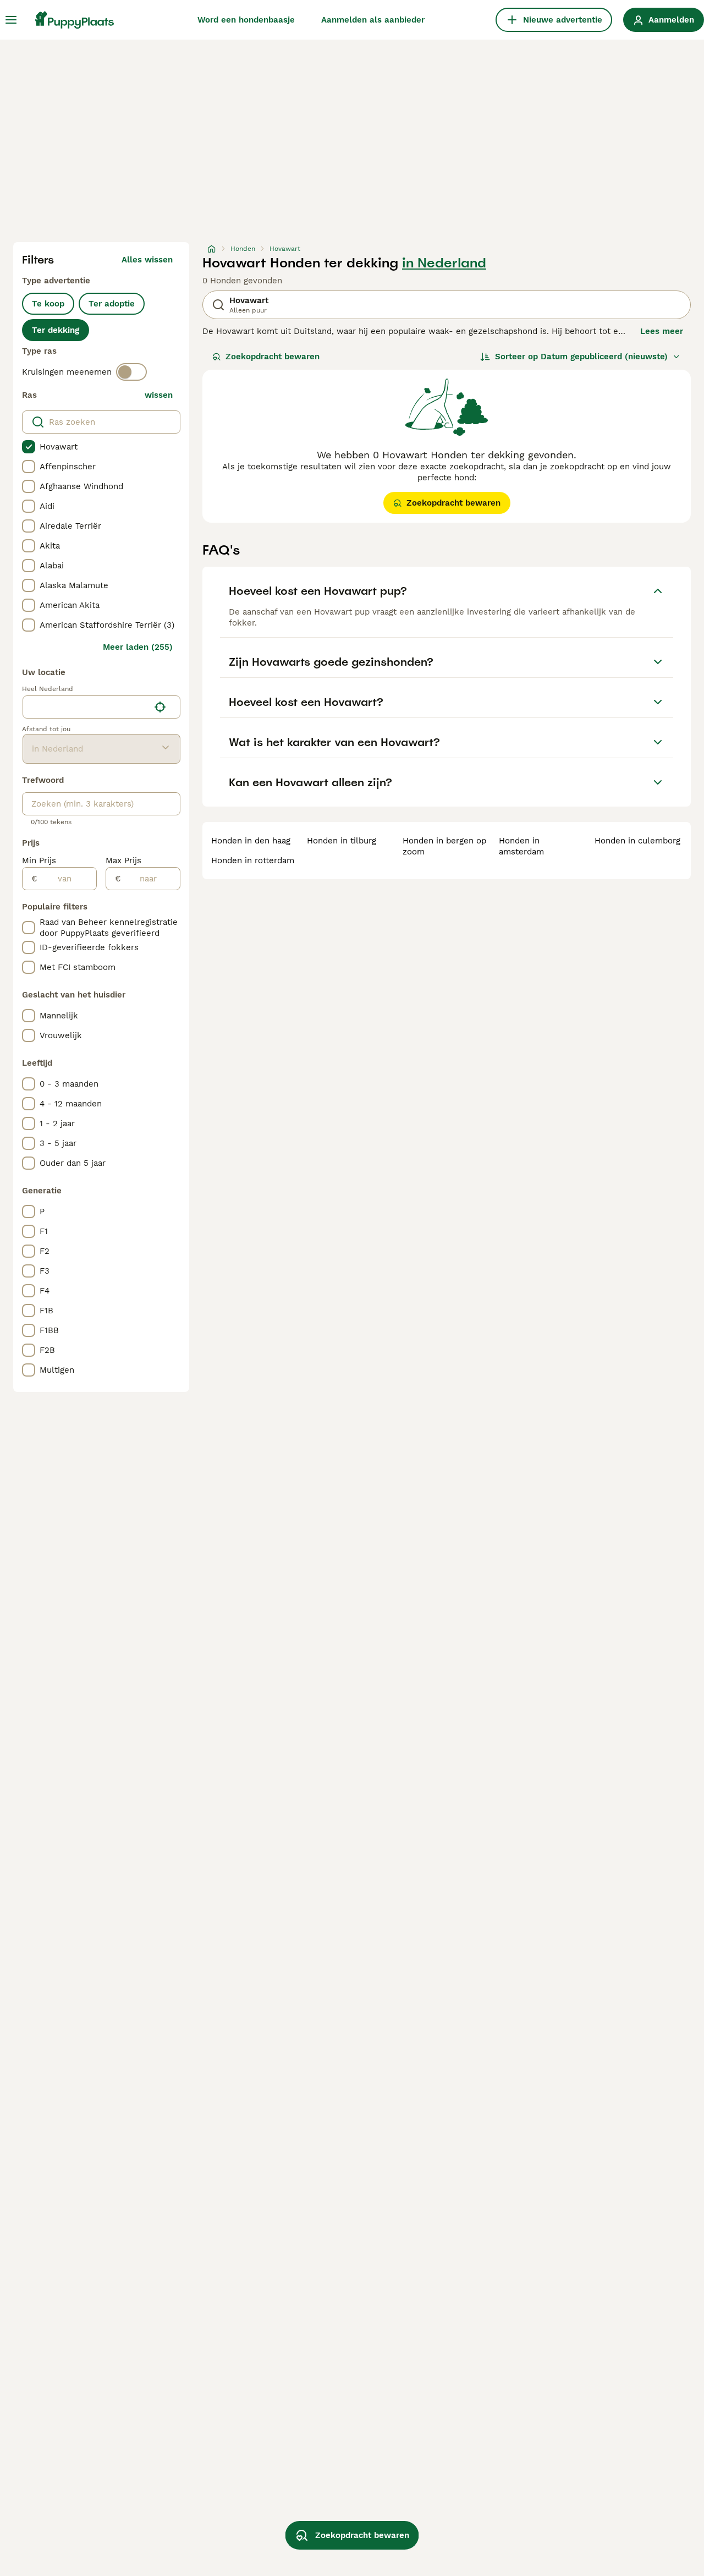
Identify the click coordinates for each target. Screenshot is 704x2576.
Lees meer (662, 331)
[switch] (131, 372)
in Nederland (444, 263)
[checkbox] (29, 447)
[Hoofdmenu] (11, 20)
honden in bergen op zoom (444, 846)
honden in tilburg (342, 841)
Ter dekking (56, 330)
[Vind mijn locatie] (160, 707)
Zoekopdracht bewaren (273, 357)
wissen (159, 395)
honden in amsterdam (521, 846)
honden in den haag (251, 841)
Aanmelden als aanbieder (373, 20)
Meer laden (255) (138, 647)
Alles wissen (147, 260)
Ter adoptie (112, 304)
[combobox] (86, 707)
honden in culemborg (637, 841)
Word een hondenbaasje (246, 20)
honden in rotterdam (253, 861)
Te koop (48, 304)
